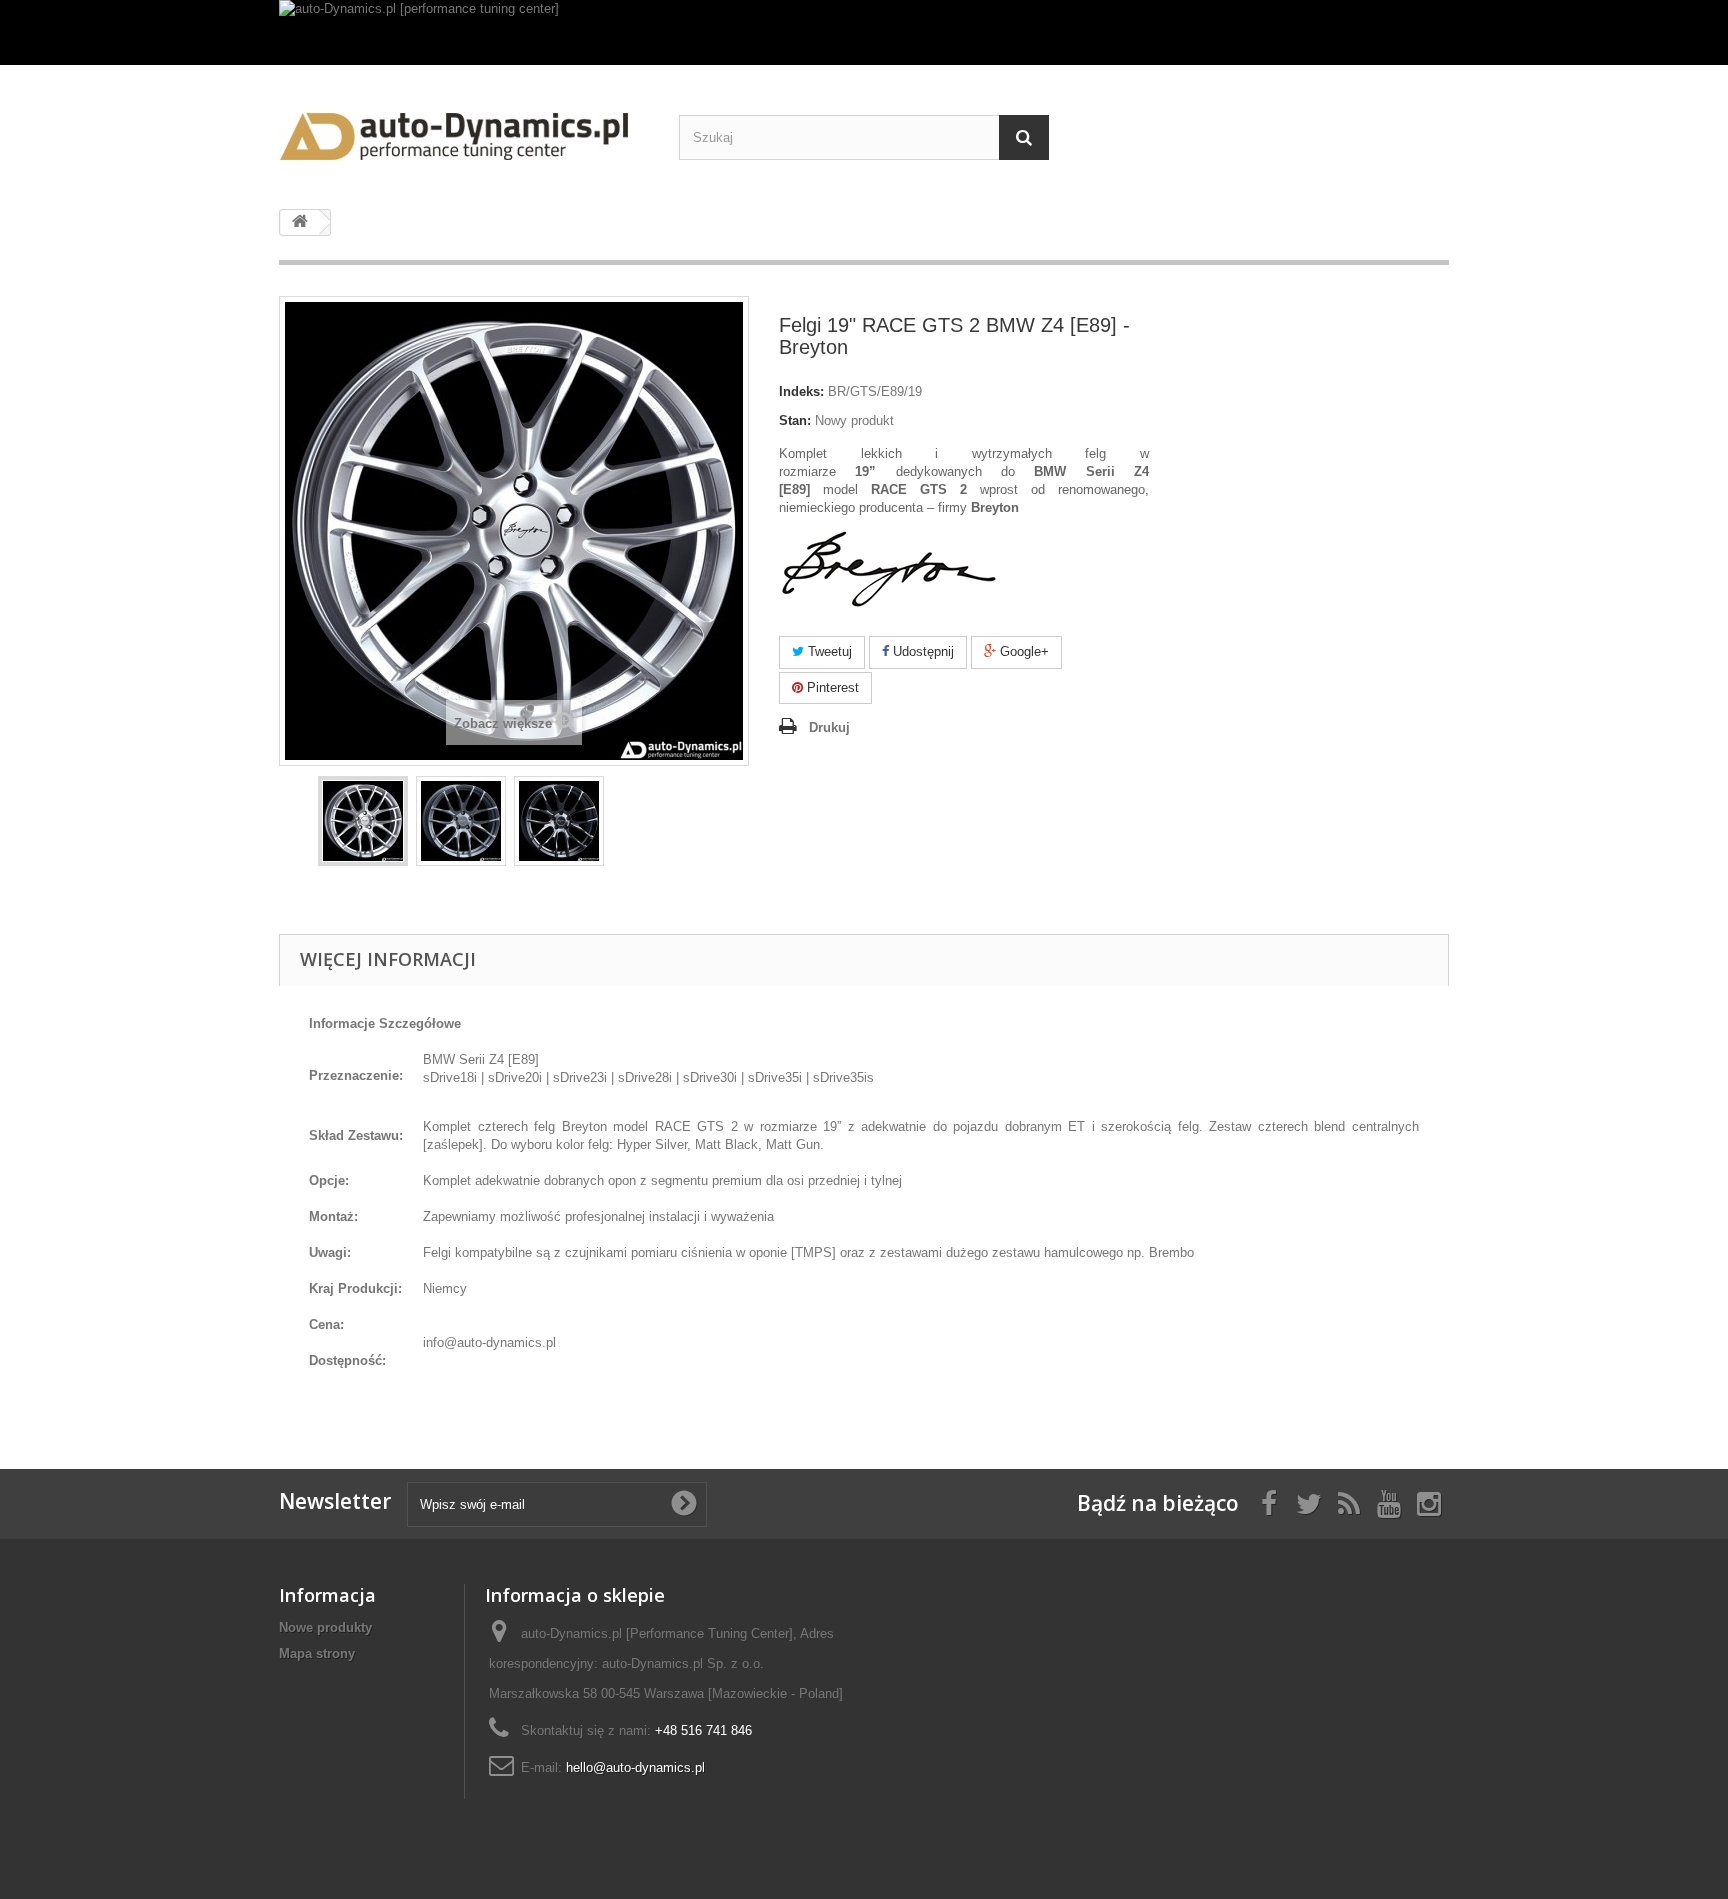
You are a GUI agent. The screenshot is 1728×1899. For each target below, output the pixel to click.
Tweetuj (828, 651)
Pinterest (831, 687)
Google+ (1022, 651)
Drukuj (829, 727)
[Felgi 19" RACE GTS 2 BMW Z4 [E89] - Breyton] (363, 821)
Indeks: (801, 391)
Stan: (795, 420)
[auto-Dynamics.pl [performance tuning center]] (864, 32)
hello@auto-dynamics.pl (635, 1767)
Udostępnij (921, 651)
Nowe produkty (325, 1627)
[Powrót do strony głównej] (300, 222)
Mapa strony (317, 1653)
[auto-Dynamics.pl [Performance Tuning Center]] (464, 129)
